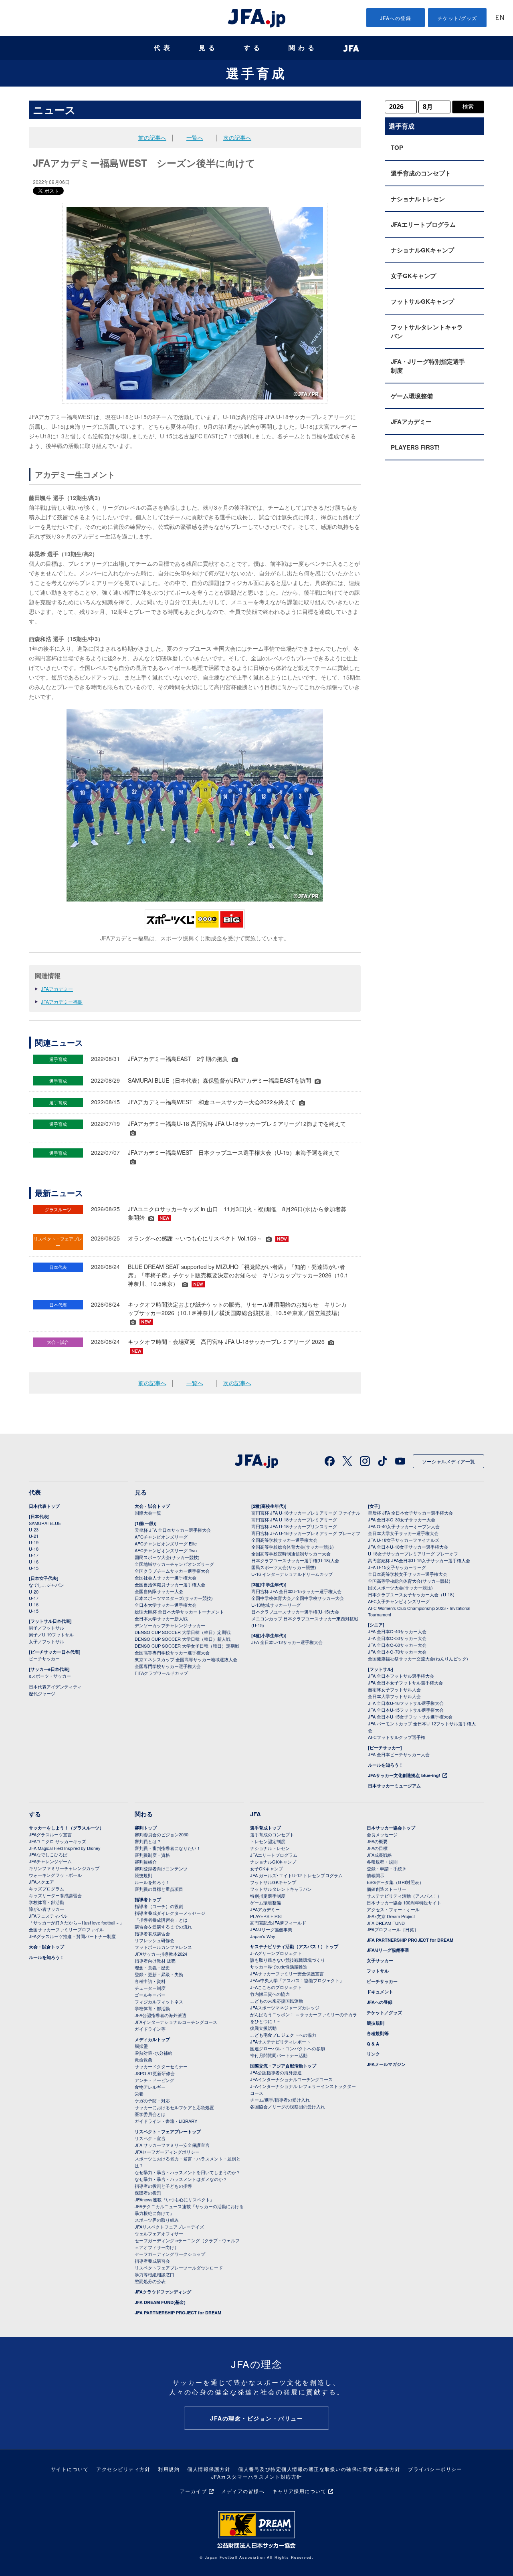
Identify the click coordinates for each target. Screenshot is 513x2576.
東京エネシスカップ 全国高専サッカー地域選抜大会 (186, 1659)
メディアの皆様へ (243, 2491)
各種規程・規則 (382, 1862)
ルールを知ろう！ (386, 1765)
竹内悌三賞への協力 (270, 1994)
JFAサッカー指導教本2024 (161, 1954)
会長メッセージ (382, 1834)
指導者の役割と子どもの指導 (163, 2186)
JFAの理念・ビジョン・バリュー (256, 2418)
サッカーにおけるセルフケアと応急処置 (174, 2107)
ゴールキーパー (150, 1995)
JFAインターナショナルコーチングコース (176, 2022)
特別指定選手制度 (268, 1896)
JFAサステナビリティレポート (280, 2041)
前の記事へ (152, 137)
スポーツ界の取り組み (157, 2220)
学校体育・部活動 (46, 1902)
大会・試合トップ (152, 1506)
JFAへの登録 (396, 18)
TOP (397, 147)
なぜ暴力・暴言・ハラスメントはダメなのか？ (181, 2179)
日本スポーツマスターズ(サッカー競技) (174, 1598)
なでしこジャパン (46, 1585)
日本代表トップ (44, 1506)
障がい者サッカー (46, 1909)
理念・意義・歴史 (152, 1967)
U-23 (34, 1529)
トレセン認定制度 (268, 1841)
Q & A (373, 2044)
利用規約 (169, 2469)
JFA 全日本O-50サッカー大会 (397, 1638)
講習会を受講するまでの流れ (163, 1926)
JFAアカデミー (57, 989)
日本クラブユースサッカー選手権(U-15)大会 (295, 1612)
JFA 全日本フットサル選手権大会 (401, 1676)
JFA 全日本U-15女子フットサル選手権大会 (410, 1717)
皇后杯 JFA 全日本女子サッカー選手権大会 (410, 1513)
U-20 (34, 1592)
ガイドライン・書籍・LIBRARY (166, 2121)
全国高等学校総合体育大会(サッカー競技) (293, 1547)
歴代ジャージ (42, 1693)
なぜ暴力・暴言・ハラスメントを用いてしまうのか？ (188, 2172)
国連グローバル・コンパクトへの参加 (288, 2048)
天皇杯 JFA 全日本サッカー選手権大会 (173, 1530)
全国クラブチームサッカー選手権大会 (172, 1571)
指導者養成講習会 (152, 1933)
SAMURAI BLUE (45, 1523)
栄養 (139, 2094)
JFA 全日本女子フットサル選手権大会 (405, 1682)
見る (208, 48)
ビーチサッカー (44, 1658)
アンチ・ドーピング (155, 2080)
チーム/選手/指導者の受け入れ (280, 2100)
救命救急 (143, 2060)
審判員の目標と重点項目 (159, 1889)
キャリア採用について (299, 2491)
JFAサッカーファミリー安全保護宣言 (287, 1973)
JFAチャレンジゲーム (50, 1861)
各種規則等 (378, 2033)
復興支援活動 (263, 2028)
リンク (373, 2054)
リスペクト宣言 (150, 2138)
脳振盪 (141, 2046)
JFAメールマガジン (386, 2064)
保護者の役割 (148, 2193)
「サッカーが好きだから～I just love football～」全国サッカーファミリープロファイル (76, 1926)
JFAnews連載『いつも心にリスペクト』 (175, 2199)
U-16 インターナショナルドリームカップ (292, 1574)
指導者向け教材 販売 (155, 1961)
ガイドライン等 (150, 2029)
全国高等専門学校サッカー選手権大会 (172, 1652)
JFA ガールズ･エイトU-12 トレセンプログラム (296, 1875)
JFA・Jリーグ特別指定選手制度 (428, 366)
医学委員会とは (150, 2114)
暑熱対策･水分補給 (153, 2053)
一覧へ (195, 137)
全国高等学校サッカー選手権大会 (284, 1540)
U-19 (34, 1542)
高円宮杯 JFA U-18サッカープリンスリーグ (294, 1526)
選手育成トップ (266, 1828)
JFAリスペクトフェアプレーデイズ (169, 2227)
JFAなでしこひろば (48, 1854)
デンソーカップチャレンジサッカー (170, 1625)
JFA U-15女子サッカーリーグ (397, 1567)
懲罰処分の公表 (150, 2281)
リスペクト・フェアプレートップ (168, 2131)
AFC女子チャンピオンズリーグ (399, 1601)
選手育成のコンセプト (421, 173)
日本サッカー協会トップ (391, 1828)
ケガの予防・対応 (152, 2100)
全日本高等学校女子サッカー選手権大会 (408, 1574)
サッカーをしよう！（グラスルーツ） (66, 1828)
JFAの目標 (377, 1848)
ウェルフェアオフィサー (159, 2233)
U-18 (34, 1549)
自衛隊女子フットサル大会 (394, 1689)
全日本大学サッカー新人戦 (161, 1618)
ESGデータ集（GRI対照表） (395, 1882)
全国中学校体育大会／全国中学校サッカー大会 (298, 1598)
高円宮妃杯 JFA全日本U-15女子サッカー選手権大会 (419, 1560)
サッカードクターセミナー (161, 2066)
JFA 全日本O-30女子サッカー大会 (402, 1519)
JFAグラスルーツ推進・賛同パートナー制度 (72, 1936)
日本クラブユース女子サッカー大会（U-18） (412, 1594)
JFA (255, 1814)
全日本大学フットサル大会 (394, 1696)
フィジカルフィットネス (159, 2001)
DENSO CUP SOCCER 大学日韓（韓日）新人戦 (183, 1639)
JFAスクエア (41, 1882)
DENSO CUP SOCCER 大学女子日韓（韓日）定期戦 (187, 1646)
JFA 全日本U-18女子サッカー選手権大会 (408, 1547)
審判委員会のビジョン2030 (162, 1834)
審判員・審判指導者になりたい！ (168, 1848)
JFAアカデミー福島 (62, 1002)
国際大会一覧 (148, 1513)
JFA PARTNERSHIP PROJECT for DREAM (178, 2313)
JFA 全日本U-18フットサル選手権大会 (406, 1703)
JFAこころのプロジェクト (276, 1987)
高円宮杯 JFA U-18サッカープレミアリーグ (294, 1519)
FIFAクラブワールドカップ (161, 1673)
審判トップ (146, 1828)
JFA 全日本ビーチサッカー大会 (399, 1754)
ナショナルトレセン (418, 199)
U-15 (34, 1568)
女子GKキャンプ (413, 276)
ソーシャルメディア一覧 (448, 1461)
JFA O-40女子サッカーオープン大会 (404, 1526)
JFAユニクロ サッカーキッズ (58, 1841)
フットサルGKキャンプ (422, 301)
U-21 (34, 1536)
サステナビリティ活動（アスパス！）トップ (294, 1946)
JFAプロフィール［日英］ (393, 1929)
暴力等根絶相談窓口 (155, 2274)
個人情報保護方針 (209, 2469)
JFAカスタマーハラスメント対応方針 (257, 2476)
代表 (164, 48)
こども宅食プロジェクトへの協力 (283, 2035)
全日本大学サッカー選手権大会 (166, 1605)
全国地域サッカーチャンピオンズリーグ (174, 1564)
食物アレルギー (150, 2087)
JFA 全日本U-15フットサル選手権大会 (406, 1710)
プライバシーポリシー (435, 2469)
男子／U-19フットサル (51, 1634)
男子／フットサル (46, 1628)
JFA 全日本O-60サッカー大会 (397, 1645)
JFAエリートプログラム (423, 224)
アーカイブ (194, 2491)
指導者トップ (148, 1899)
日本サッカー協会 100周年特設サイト (404, 1902)
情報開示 (376, 1875)
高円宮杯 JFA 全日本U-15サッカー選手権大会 (296, 1591)
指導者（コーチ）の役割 (159, 1906)
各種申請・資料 (150, 1981)
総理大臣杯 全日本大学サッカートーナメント (179, 1612)
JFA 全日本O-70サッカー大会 (397, 1652)
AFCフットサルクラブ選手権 (397, 1737)
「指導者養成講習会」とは (161, 1920)
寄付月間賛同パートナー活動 (279, 2055)
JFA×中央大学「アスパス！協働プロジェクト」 (297, 1980)
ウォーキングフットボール (55, 1875)
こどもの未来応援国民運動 (277, 2001)
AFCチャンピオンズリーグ (161, 1537)
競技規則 (143, 1875)
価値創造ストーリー (387, 1889)
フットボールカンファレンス (163, 1947)
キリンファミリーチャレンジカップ (64, 1868)
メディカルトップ (152, 2039)
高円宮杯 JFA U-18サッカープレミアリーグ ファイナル (306, 1513)
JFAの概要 (377, 1841)
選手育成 (256, 73)
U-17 (34, 1555)
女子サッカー (380, 1960)
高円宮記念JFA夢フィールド (278, 1922)
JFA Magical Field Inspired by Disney (65, 1848)
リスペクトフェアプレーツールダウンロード (179, 2267)
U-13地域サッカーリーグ (276, 1605)
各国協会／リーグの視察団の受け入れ (288, 2106)
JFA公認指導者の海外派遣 (161, 2015)
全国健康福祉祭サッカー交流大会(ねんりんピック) (418, 1658)
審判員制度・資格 (152, 1855)
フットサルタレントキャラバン (427, 331)
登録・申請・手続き (387, 1868)
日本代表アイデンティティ (55, 1686)
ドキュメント (380, 1992)
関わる (303, 48)
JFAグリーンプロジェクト (276, 1953)
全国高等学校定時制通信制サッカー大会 (291, 1553)
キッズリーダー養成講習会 (55, 1895)
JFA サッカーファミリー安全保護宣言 (172, 2145)
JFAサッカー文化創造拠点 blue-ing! (404, 1775)
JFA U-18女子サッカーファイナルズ (404, 1540)
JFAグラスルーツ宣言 (50, 1834)
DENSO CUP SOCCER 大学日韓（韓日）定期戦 (183, 1632)
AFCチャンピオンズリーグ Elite (166, 1543)
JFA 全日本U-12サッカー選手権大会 (287, 1642)
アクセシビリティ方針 (123, 2469)
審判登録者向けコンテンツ (161, 1868)
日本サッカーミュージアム (394, 1786)
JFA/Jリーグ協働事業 (271, 1929)
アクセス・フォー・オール (393, 1909)
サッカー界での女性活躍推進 (279, 1967)
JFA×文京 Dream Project (391, 1916)
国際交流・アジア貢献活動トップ (283, 2066)
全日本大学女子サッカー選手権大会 (403, 1533)
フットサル (378, 1971)
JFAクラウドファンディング (163, 2292)
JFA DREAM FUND (386, 1923)
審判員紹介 (146, 1862)
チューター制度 (150, 1988)
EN (500, 18)
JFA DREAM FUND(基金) (160, 2302)
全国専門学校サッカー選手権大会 (168, 1666)
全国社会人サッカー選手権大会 (166, 1577)
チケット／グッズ (384, 2012)
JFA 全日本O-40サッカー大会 (397, 1631)
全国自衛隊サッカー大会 (159, 1591)
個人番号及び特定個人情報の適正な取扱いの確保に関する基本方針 (319, 2469)
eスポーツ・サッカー (50, 1676)
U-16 (34, 1561)
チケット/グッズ (457, 18)
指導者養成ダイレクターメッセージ (170, 1913)
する (253, 48)
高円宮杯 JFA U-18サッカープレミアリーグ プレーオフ (306, 1533)
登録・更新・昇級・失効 (159, 1974)
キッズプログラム (46, 1888)
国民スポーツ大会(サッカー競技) (167, 1557)
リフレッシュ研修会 (155, 1940)
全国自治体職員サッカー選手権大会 (170, 1584)
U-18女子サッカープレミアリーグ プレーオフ (413, 1553)
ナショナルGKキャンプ (422, 250)
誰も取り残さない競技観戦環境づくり (288, 1960)
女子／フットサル (46, 1641)
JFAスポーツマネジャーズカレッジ (285, 2007)
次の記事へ (237, 137)
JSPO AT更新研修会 (155, 2073)
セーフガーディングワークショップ (170, 2254)
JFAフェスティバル (48, 1916)
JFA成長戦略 (379, 1855)
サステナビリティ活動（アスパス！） (404, 1896)
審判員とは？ (148, 1841)
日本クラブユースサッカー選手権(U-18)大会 (295, 1560)
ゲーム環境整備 (412, 396)
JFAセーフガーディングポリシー (167, 2152)
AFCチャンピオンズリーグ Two (166, 1550)
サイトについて (70, 2469)
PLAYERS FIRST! (415, 447)
